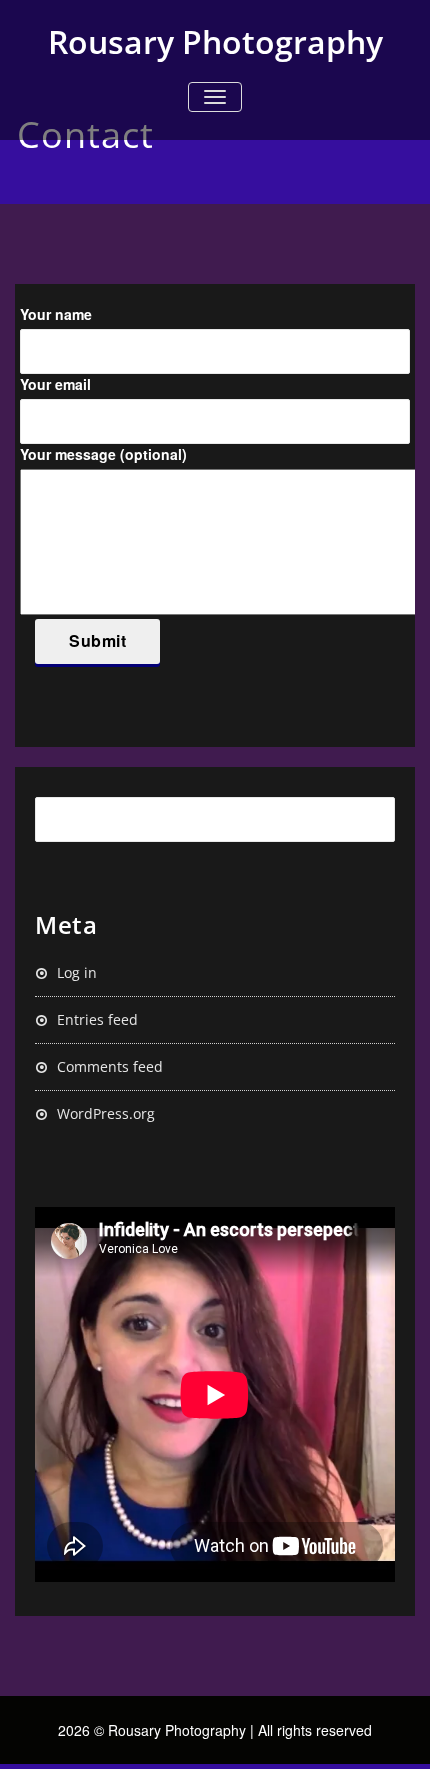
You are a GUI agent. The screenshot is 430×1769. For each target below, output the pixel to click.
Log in (77, 972)
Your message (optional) (103, 454)
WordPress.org (106, 1113)
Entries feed (97, 1019)
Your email (55, 384)
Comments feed (110, 1066)
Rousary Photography (215, 41)
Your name (56, 314)
